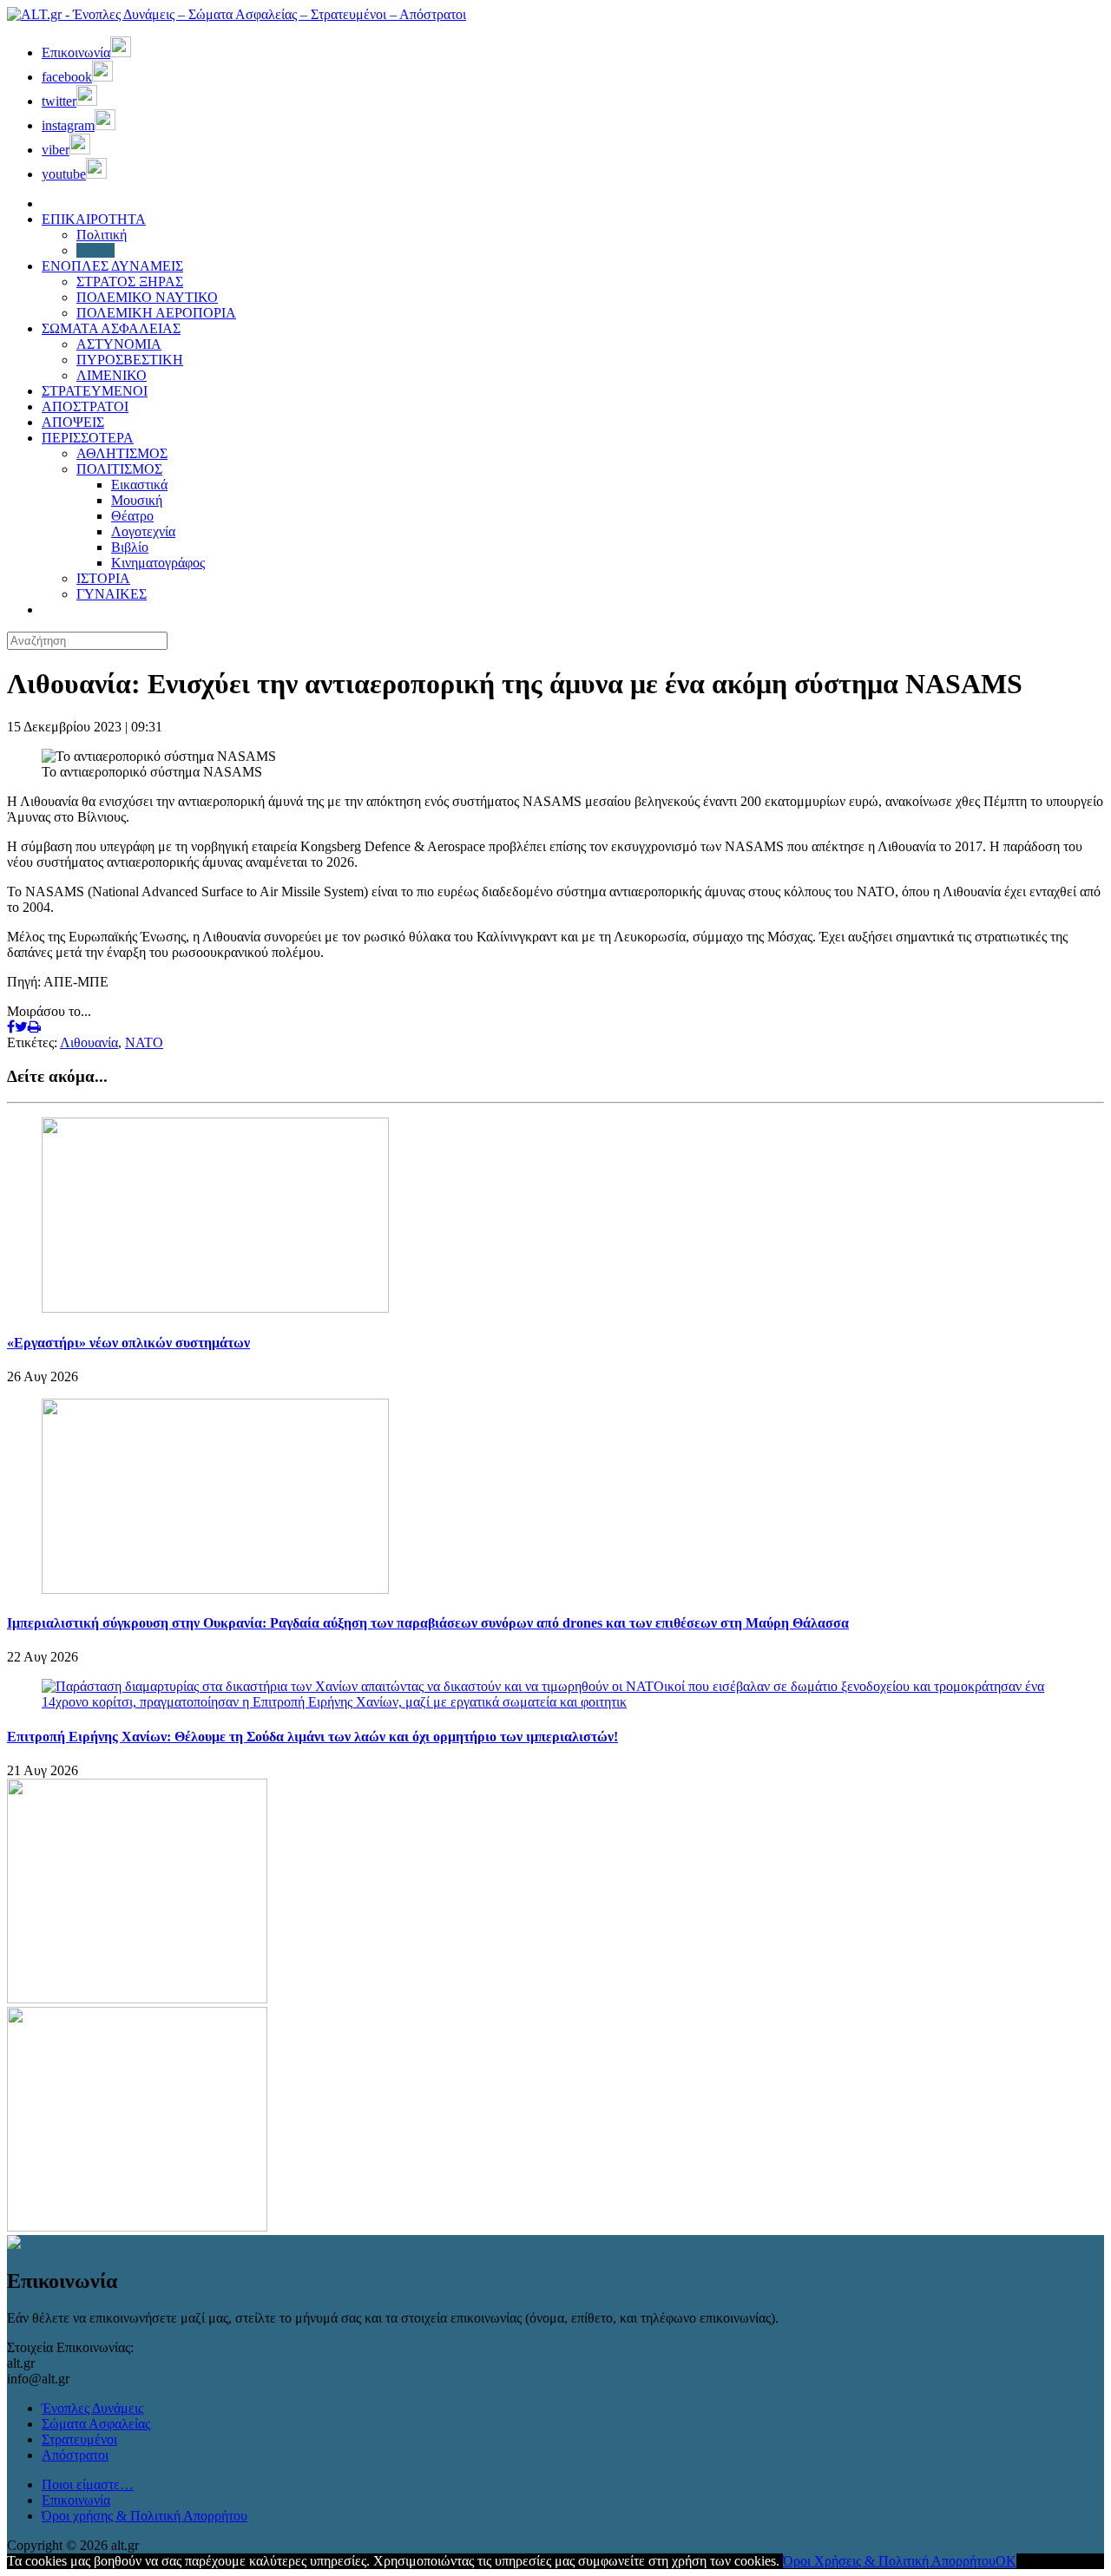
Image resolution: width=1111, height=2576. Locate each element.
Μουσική (137, 500)
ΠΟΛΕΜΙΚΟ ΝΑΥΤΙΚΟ (147, 297)
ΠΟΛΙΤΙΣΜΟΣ (119, 469)
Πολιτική (102, 235)
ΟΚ (1006, 2561)
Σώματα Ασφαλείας (96, 2424)
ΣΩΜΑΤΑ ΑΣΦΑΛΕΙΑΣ (111, 328)
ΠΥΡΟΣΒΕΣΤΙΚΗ (130, 360)
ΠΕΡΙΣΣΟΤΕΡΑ (88, 438)
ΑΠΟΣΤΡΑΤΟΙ (85, 406)
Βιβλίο (130, 547)
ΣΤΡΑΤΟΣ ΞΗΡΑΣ (130, 282)
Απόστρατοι (75, 2455)
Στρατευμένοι (79, 2439)
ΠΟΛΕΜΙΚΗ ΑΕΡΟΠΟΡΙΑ (156, 313)
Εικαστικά (139, 485)
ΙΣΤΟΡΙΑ (103, 578)
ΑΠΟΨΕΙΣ (73, 422)
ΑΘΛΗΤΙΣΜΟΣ (122, 453)
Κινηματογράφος (158, 563)
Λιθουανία (89, 1042)
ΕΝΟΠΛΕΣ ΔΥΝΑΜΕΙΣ (112, 266)
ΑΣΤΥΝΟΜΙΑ (119, 344)
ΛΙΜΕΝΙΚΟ (112, 375)
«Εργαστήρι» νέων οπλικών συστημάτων (128, 1343)
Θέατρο (132, 516)
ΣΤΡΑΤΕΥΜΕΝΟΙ (95, 391)
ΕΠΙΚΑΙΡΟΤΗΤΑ (94, 219)
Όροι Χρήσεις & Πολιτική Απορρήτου (889, 2561)
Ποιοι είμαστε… (88, 2484)
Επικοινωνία (76, 2500)
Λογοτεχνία (143, 531)
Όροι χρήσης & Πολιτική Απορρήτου (145, 2516)
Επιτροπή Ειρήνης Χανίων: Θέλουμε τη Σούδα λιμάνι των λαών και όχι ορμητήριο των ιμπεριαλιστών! (312, 1737)
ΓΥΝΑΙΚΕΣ (112, 594)
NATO (144, 1042)
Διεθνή (95, 250)
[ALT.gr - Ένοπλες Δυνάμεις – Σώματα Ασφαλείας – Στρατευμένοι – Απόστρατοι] (237, 14)
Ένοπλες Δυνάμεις (92, 2408)
